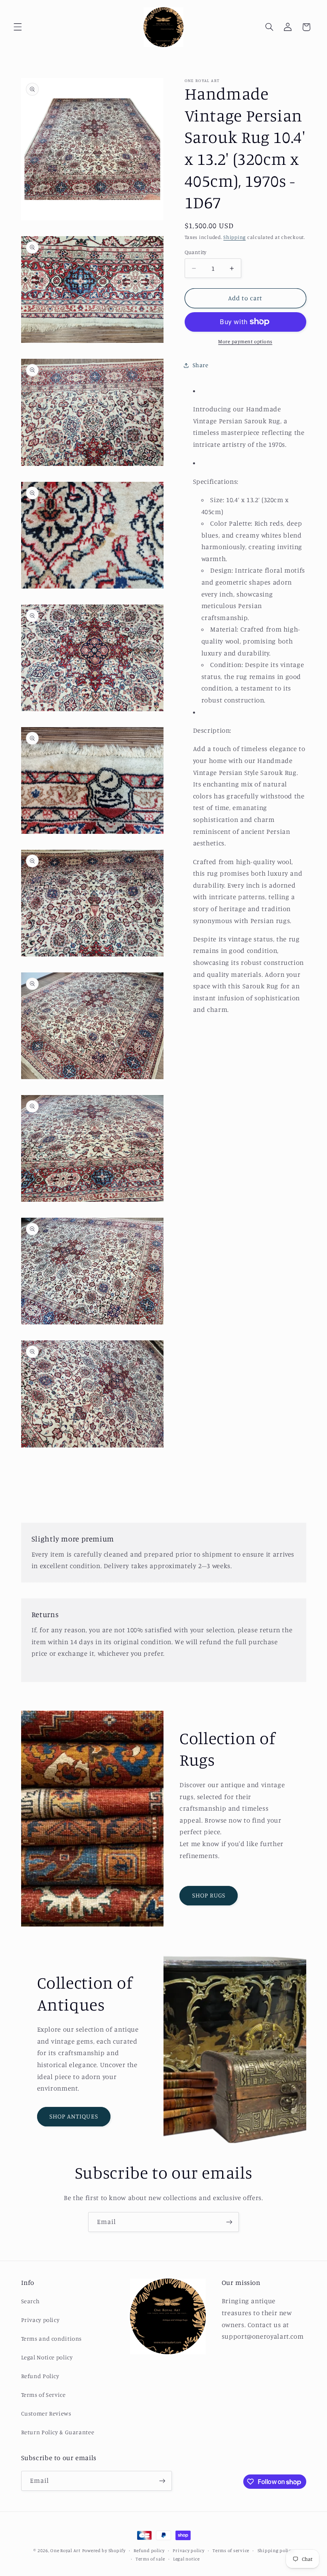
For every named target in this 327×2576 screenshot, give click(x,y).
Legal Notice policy (47, 2357)
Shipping (234, 237)
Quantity (196, 252)
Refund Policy (40, 2376)
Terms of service (231, 2551)
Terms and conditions (52, 2338)
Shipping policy (276, 2551)
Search (31, 2301)
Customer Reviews (46, 2413)
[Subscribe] (229, 2222)
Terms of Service (43, 2395)
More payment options (245, 341)
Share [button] (201, 365)
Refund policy (149, 2551)
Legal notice (186, 2559)
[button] (18, 27)
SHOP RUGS (209, 1895)
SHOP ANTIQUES (74, 2116)
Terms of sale (150, 2559)
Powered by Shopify (104, 2551)
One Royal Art (65, 2551)
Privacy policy (40, 2320)
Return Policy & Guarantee (58, 2432)
